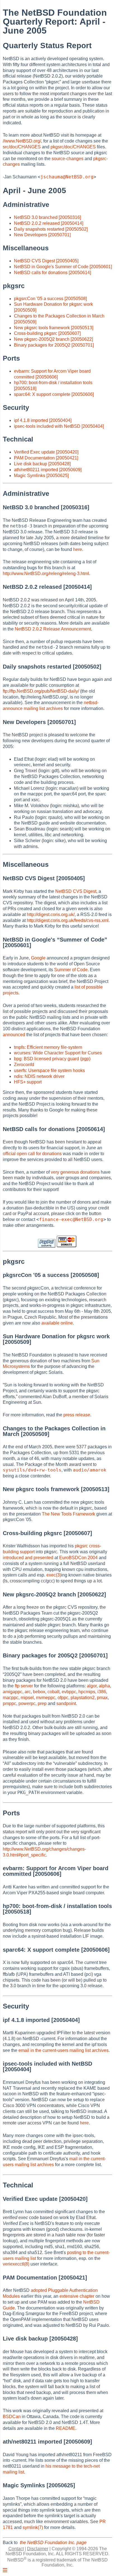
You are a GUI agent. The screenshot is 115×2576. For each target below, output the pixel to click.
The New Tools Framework (69, 1514)
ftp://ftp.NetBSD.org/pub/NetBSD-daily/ (41, 691)
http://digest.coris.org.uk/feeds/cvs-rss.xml (68, 920)
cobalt (53, 1692)
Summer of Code (71, 970)
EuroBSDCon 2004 (78, 1558)
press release (77, 1415)
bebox (39, 1692)
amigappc (13, 1692)
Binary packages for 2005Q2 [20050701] (54, 345)
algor (92, 1686)
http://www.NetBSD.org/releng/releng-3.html (46, 574)
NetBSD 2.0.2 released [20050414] (49, 223)
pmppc (9, 1703)
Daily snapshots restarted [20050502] (51, 229)
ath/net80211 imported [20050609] (48, 470)
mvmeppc (46, 1698)
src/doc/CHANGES (22, 147)
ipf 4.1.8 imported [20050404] (43, 420)
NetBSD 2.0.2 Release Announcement (53, 629)
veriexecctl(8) (16, 2264)
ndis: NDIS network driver (39, 1076)
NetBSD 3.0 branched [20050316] (47, 217)
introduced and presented (28, 1558)
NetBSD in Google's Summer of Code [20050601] (63, 267)
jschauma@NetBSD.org (67, 177)
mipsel (27, 1698)
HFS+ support (28, 1082)
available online (57, 1323)
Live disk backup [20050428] (42, 464)
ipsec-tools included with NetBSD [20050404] (59, 426)
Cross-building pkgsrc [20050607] (47, 333)
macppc (11, 1698)
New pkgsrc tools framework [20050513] (54, 328)
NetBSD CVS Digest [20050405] (46, 261)
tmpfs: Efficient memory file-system (48, 1047)
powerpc (27, 1703)
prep (42, 1703)
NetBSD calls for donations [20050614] (52, 273)
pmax (102, 1698)
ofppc (63, 1698)
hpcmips (87, 1692)
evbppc (69, 1692)
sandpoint (66, 1703)
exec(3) (54, 1575)
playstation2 (83, 1698)
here (78, 549)
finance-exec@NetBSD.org (71, 1219)
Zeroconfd (24, 1065)
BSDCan (12, 2417)
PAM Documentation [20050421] (46, 458)
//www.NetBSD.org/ (22, 141)
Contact (16, 2549)
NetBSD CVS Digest (76, 891)
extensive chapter (77, 2296)
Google (38, 958)
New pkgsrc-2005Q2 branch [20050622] (53, 339)
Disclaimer (38, 2549)
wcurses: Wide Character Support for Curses (58, 1053)
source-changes (68, 159)
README (66, 2428)
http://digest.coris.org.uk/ (51, 915)
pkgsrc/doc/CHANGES (73, 147)
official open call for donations (32, 1154)
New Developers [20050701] (42, 235)
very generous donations (75, 1172)
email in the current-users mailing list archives (64, 2050)
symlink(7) (33, 2527)
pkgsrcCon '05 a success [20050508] (50, 299)
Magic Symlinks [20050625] (41, 476)
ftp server (24, 1686)
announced (14, 1035)
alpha (104, 1686)
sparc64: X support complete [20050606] (54, 394)
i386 (102, 1692)
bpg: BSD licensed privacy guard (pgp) (52, 1059)
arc (28, 1692)
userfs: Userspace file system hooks (49, 1070)
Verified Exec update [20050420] (46, 452)
